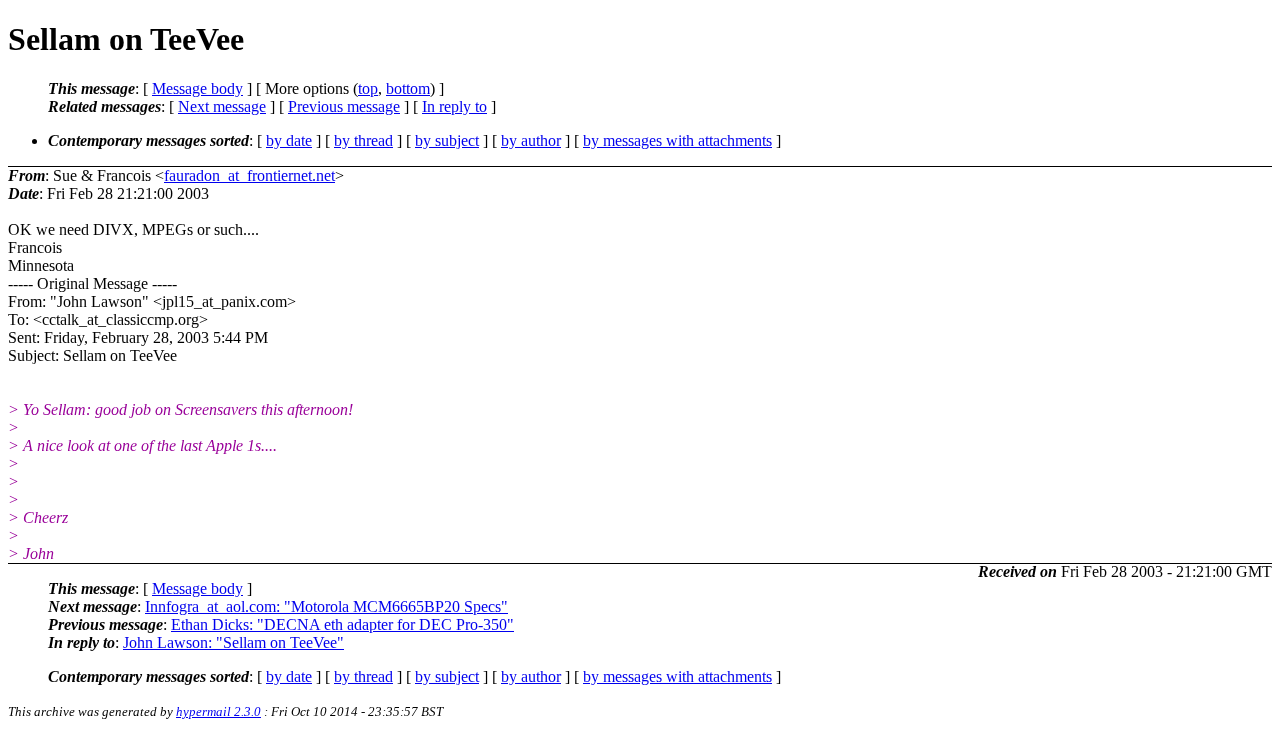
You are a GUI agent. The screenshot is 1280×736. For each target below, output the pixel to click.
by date (289, 140)
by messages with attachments (677, 140)
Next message (222, 106)
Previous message (344, 106)
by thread (363, 140)
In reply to (454, 106)
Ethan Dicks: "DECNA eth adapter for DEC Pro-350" (342, 624)
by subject (447, 140)
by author (531, 140)
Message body (197, 88)
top (368, 88)
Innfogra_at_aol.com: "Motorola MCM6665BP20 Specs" (326, 606)
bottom (408, 88)
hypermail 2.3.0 (218, 711)
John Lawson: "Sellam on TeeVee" (233, 642)
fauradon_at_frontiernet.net (249, 175)
